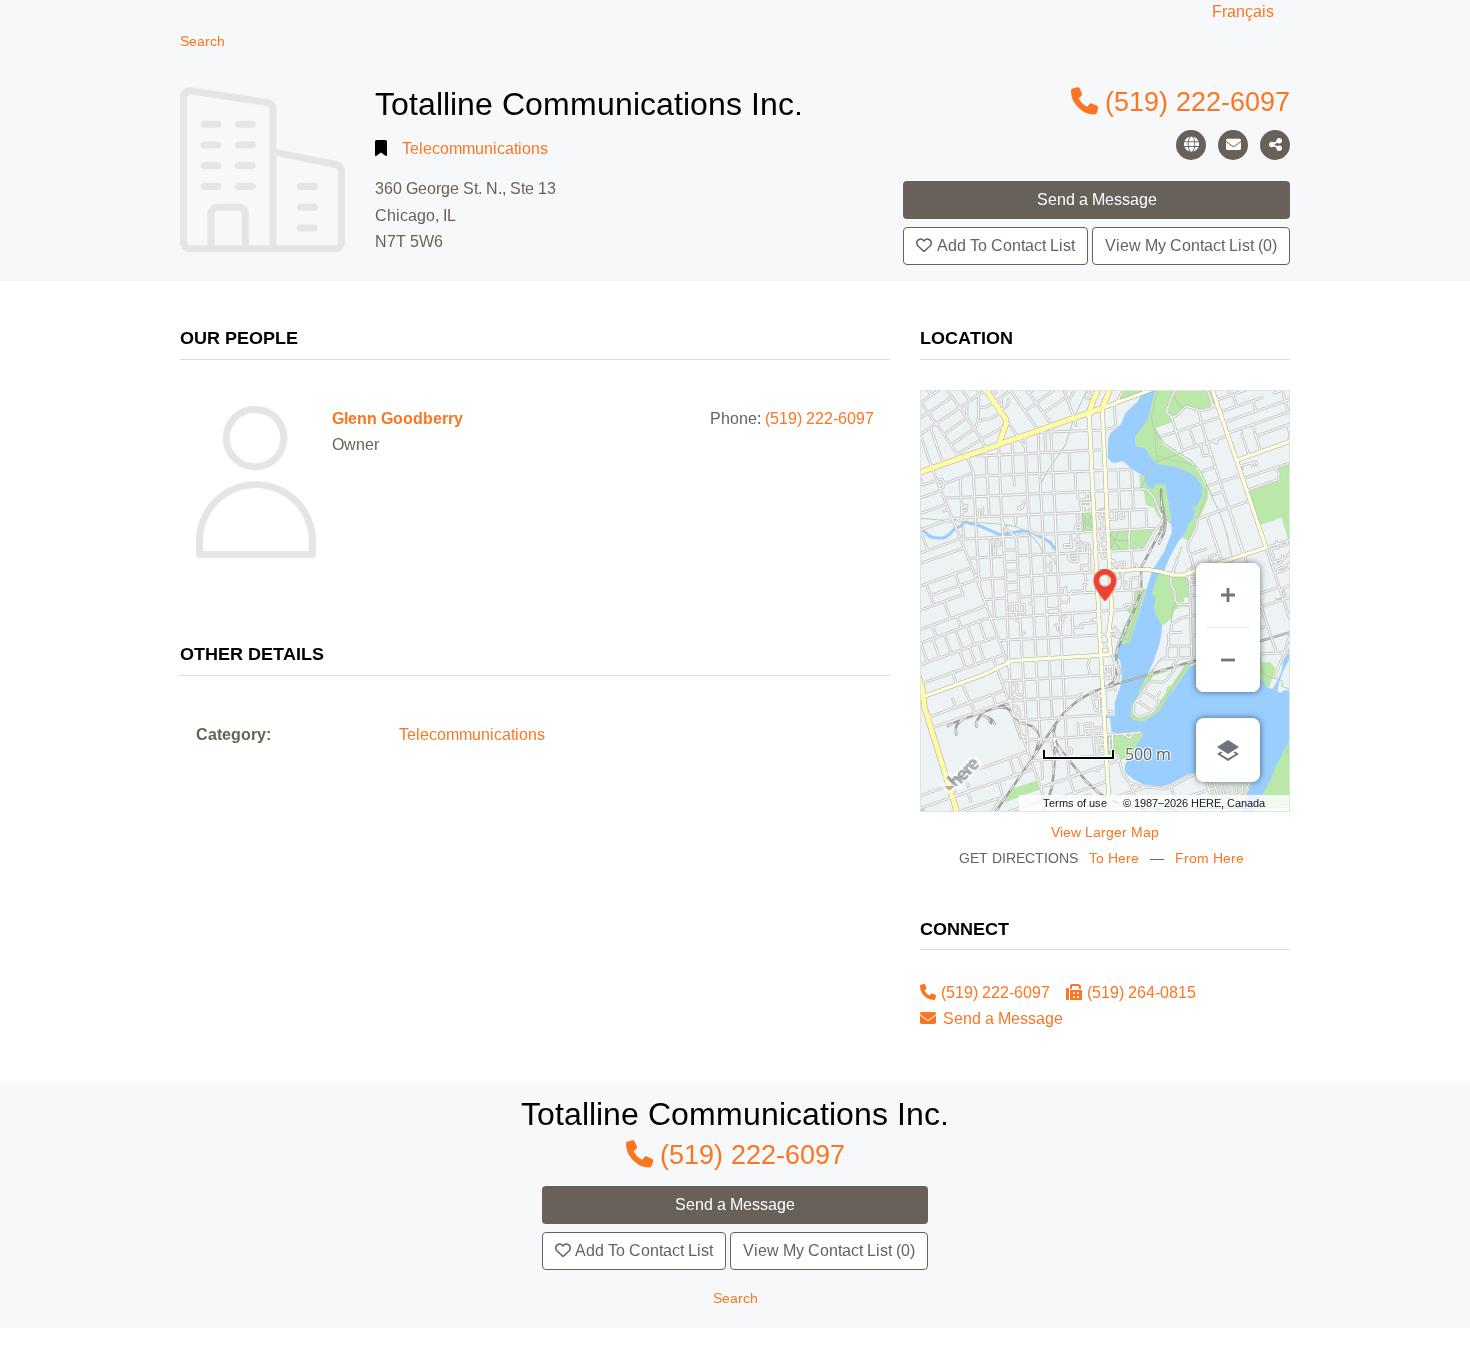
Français (1243, 11)
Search (202, 41)
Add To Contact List (1006, 245)
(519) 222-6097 (1197, 101)
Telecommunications (475, 148)
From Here (1209, 858)
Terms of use (1075, 803)
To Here (1114, 858)
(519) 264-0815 (1141, 992)
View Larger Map (1105, 832)
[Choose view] (1228, 750)
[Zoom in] (1228, 595)
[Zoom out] (1228, 660)
